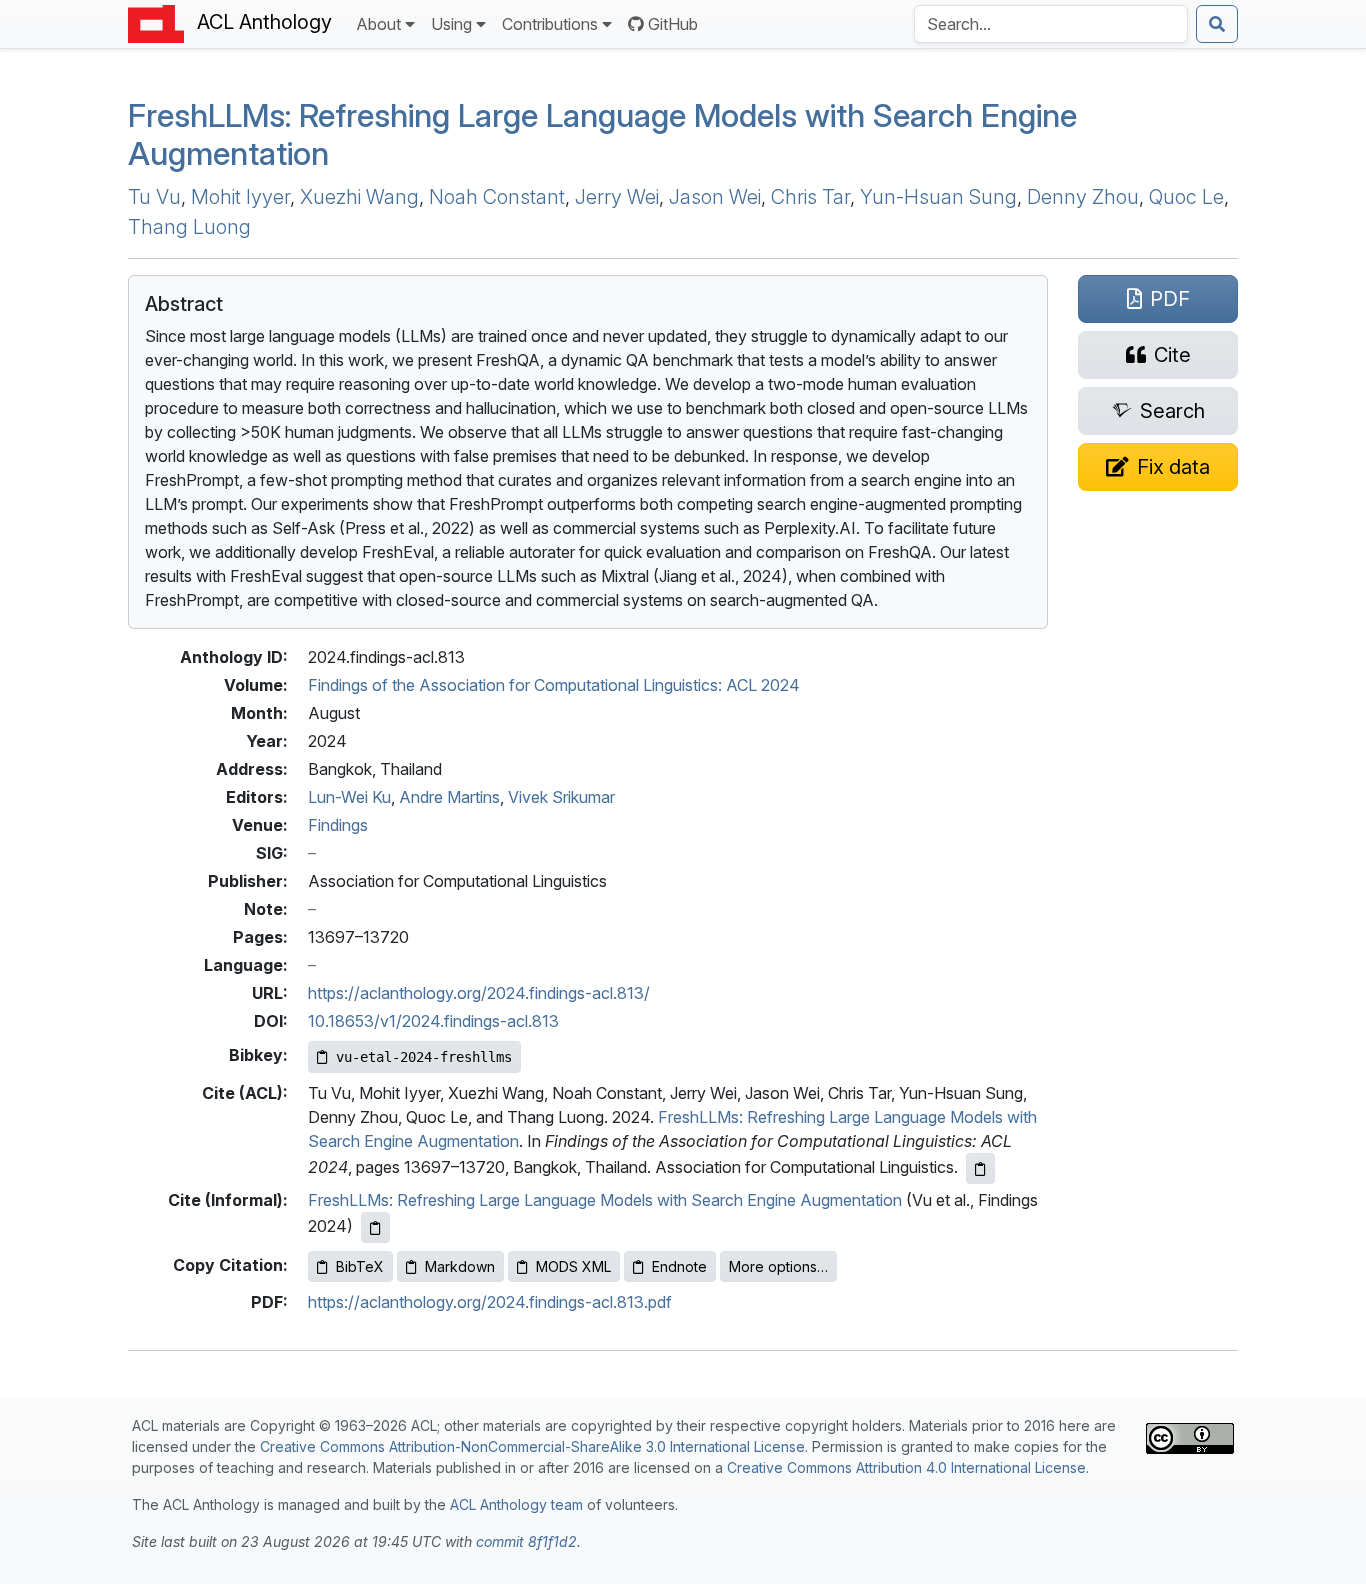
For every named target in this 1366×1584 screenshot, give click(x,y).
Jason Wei (715, 197)
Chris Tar (810, 197)
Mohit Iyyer (240, 197)
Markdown (460, 1266)
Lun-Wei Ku (349, 797)
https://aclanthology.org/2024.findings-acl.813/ (479, 993)
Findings (338, 825)
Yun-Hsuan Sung (938, 197)
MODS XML (573, 1266)
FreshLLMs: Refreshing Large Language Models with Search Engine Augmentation (605, 1200)
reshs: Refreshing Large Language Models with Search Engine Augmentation (602, 134)
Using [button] (451, 24)
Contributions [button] (550, 24)
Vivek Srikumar (561, 797)
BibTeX (360, 1266)
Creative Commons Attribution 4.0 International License (906, 1467)
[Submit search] (1217, 24)
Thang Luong (189, 227)
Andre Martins (449, 797)
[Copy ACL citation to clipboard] (980, 1168)
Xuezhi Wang (359, 197)
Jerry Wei (617, 197)
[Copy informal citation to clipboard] (375, 1227)
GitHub (673, 24)
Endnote (679, 1266)
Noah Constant (497, 197)
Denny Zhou (1083, 197)
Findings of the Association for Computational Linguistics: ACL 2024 (554, 685)
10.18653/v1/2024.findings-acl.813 (433, 1021)
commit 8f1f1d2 (526, 1541)
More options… (778, 1266)
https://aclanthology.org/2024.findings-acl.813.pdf (490, 1302)
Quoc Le (1186, 197)
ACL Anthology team (516, 1504)
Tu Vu (154, 197)
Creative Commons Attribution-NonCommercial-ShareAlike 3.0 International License (532, 1446)
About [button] (378, 24)
